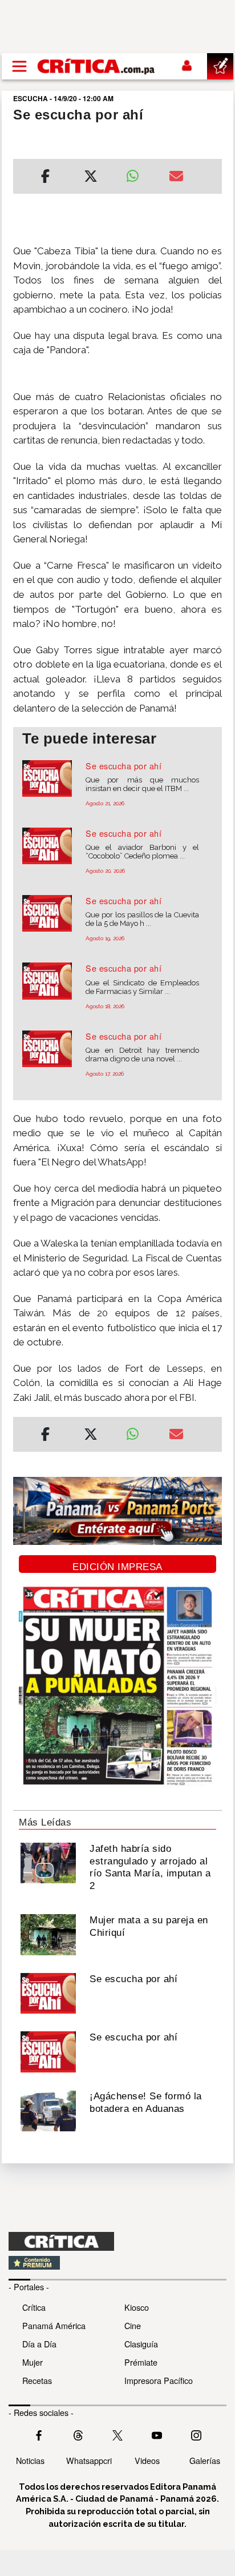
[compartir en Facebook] (45, 178)
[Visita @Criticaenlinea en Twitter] (78, 2434)
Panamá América (54, 2325)
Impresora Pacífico (159, 2380)
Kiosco (137, 2307)
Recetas (37, 2380)
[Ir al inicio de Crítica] (97, 66)
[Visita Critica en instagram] (196, 2434)
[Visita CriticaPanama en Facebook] (39, 2434)
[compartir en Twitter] (91, 178)
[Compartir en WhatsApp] (139, 173)
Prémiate (141, 2362)
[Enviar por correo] (176, 178)
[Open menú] (19, 66)
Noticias (30, 2460)
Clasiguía (141, 2344)
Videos (147, 2460)
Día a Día (39, 2344)
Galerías (205, 2460)
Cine (133, 2325)
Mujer (33, 2362)
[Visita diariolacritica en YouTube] (157, 2434)
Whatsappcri (89, 2460)
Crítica (34, 2307)
